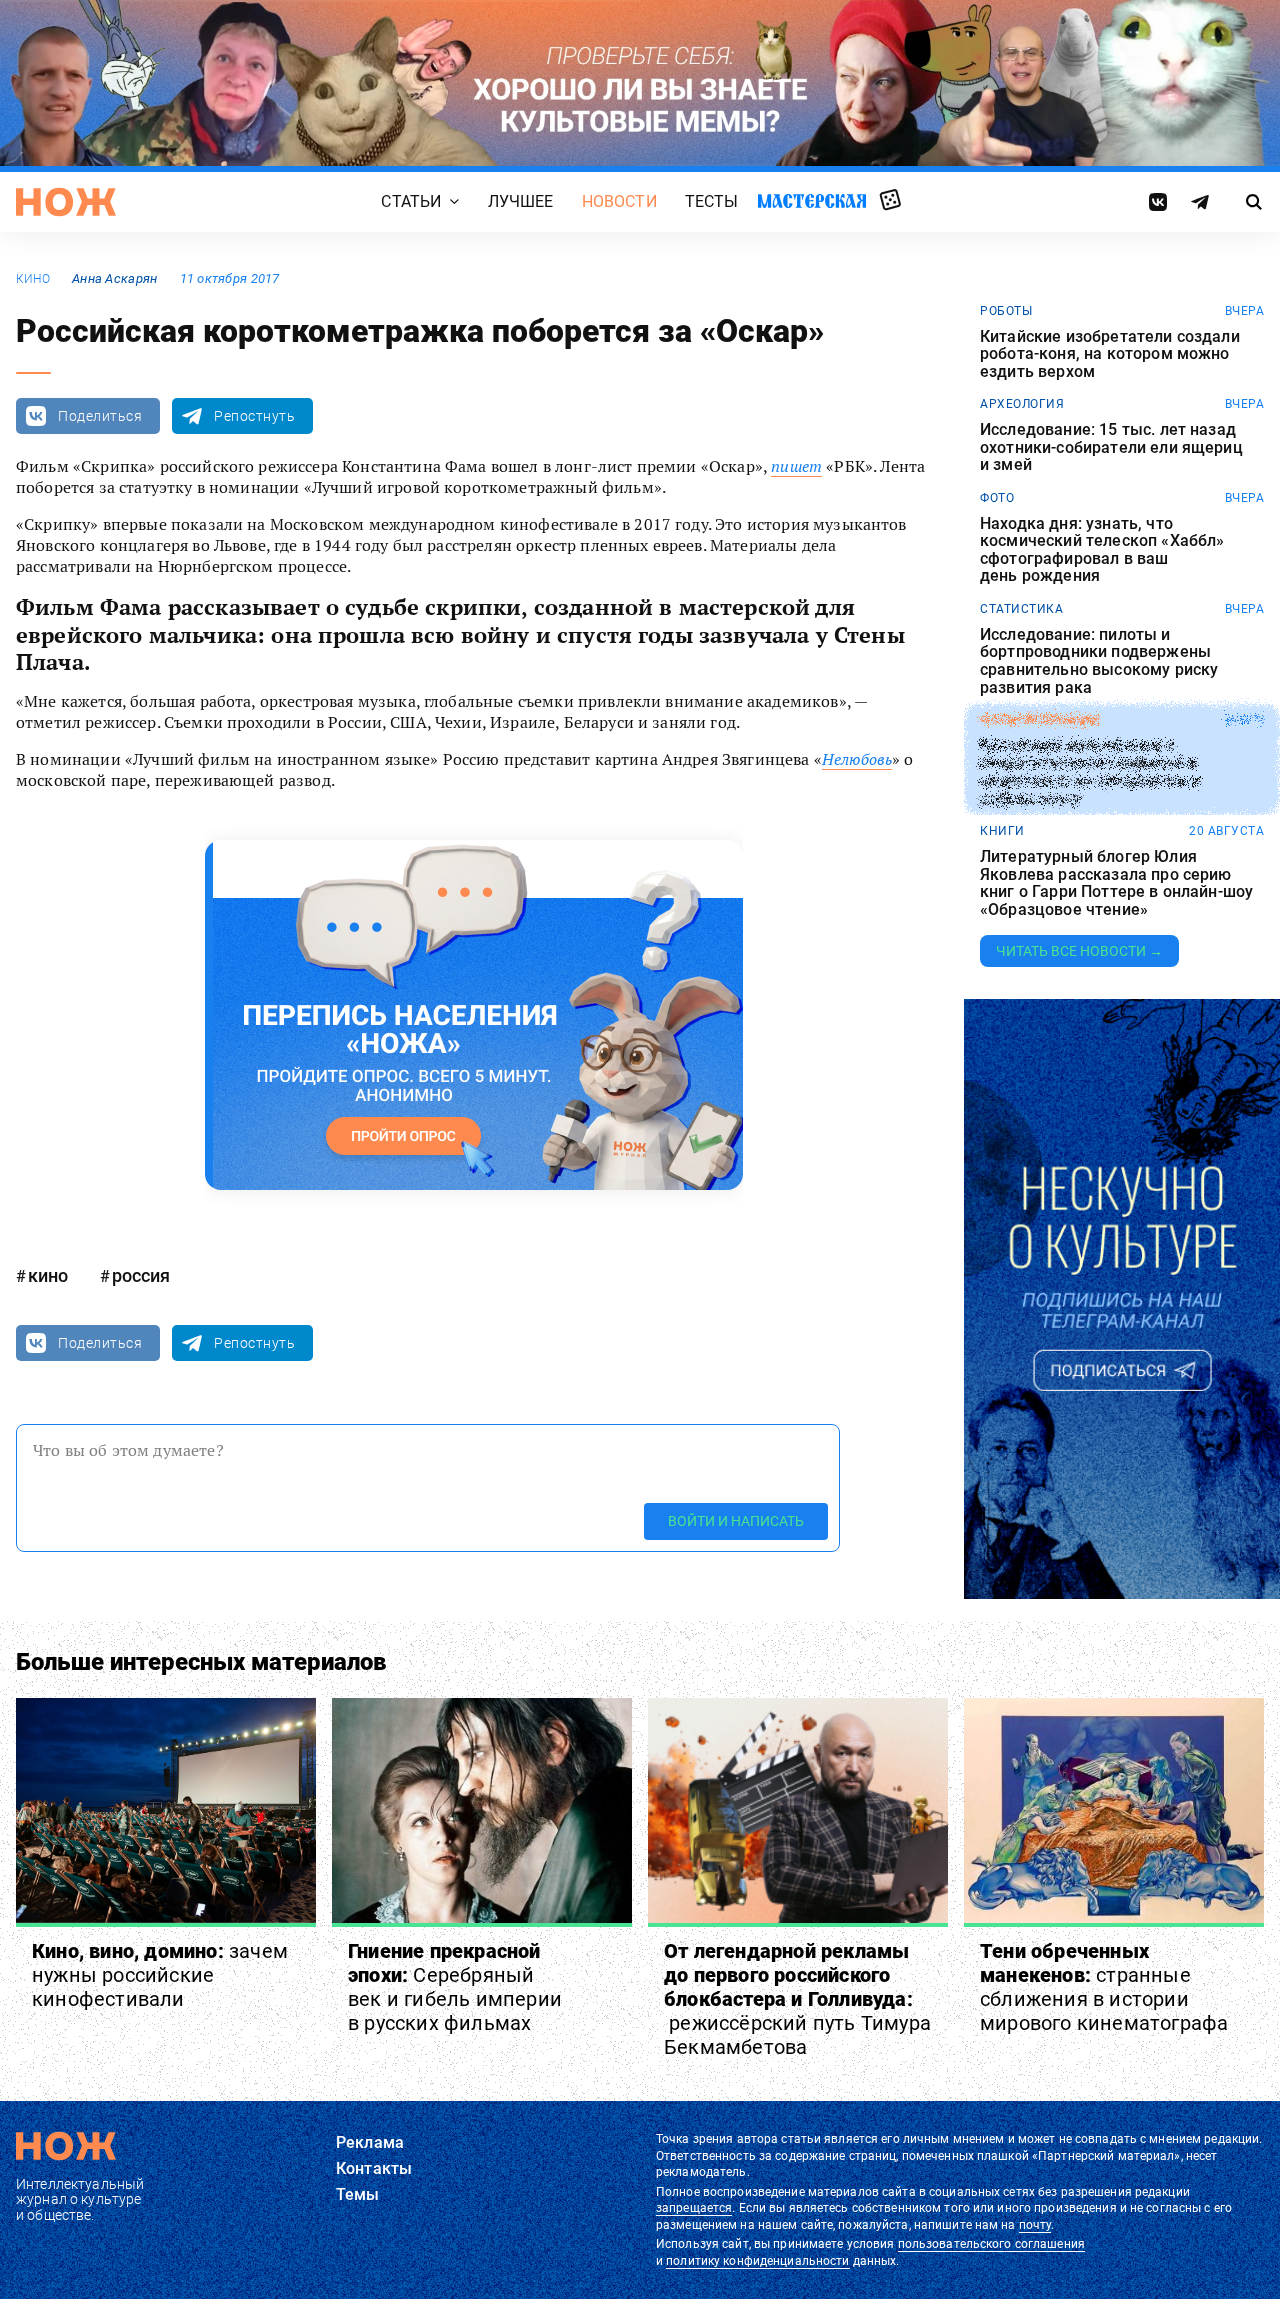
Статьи (411, 201)
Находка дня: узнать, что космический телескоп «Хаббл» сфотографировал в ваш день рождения (1102, 550)
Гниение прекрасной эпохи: (455, 1987)
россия (141, 1275)
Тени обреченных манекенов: (1104, 1987)
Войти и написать (736, 1521)
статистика (1021, 609)
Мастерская (812, 200)
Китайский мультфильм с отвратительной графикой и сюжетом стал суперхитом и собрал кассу (1090, 772)
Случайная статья (890, 201)
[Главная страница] (66, 202)
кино (33, 279)
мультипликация (1040, 720)
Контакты (374, 2168)
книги (1002, 831)
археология (1022, 404)
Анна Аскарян (114, 278)
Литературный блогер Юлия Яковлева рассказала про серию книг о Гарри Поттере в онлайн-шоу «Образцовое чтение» (1116, 883)
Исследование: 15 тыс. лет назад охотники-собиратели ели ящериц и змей (1111, 447)
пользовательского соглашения (991, 2244)
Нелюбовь (857, 759)
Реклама (370, 2142)
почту (1035, 2225)
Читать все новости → (1079, 951)
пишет (796, 466)
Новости (619, 201)
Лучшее (521, 201)
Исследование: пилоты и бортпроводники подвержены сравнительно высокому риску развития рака (1099, 661)
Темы (358, 2194)
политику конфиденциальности (757, 2261)
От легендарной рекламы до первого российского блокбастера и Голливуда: (797, 1999)
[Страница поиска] (1254, 202)
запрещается (694, 2208)
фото (997, 498)
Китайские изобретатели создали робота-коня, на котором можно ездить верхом (1110, 354)
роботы (1006, 311)
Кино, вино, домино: (160, 1975)
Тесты (712, 201)
